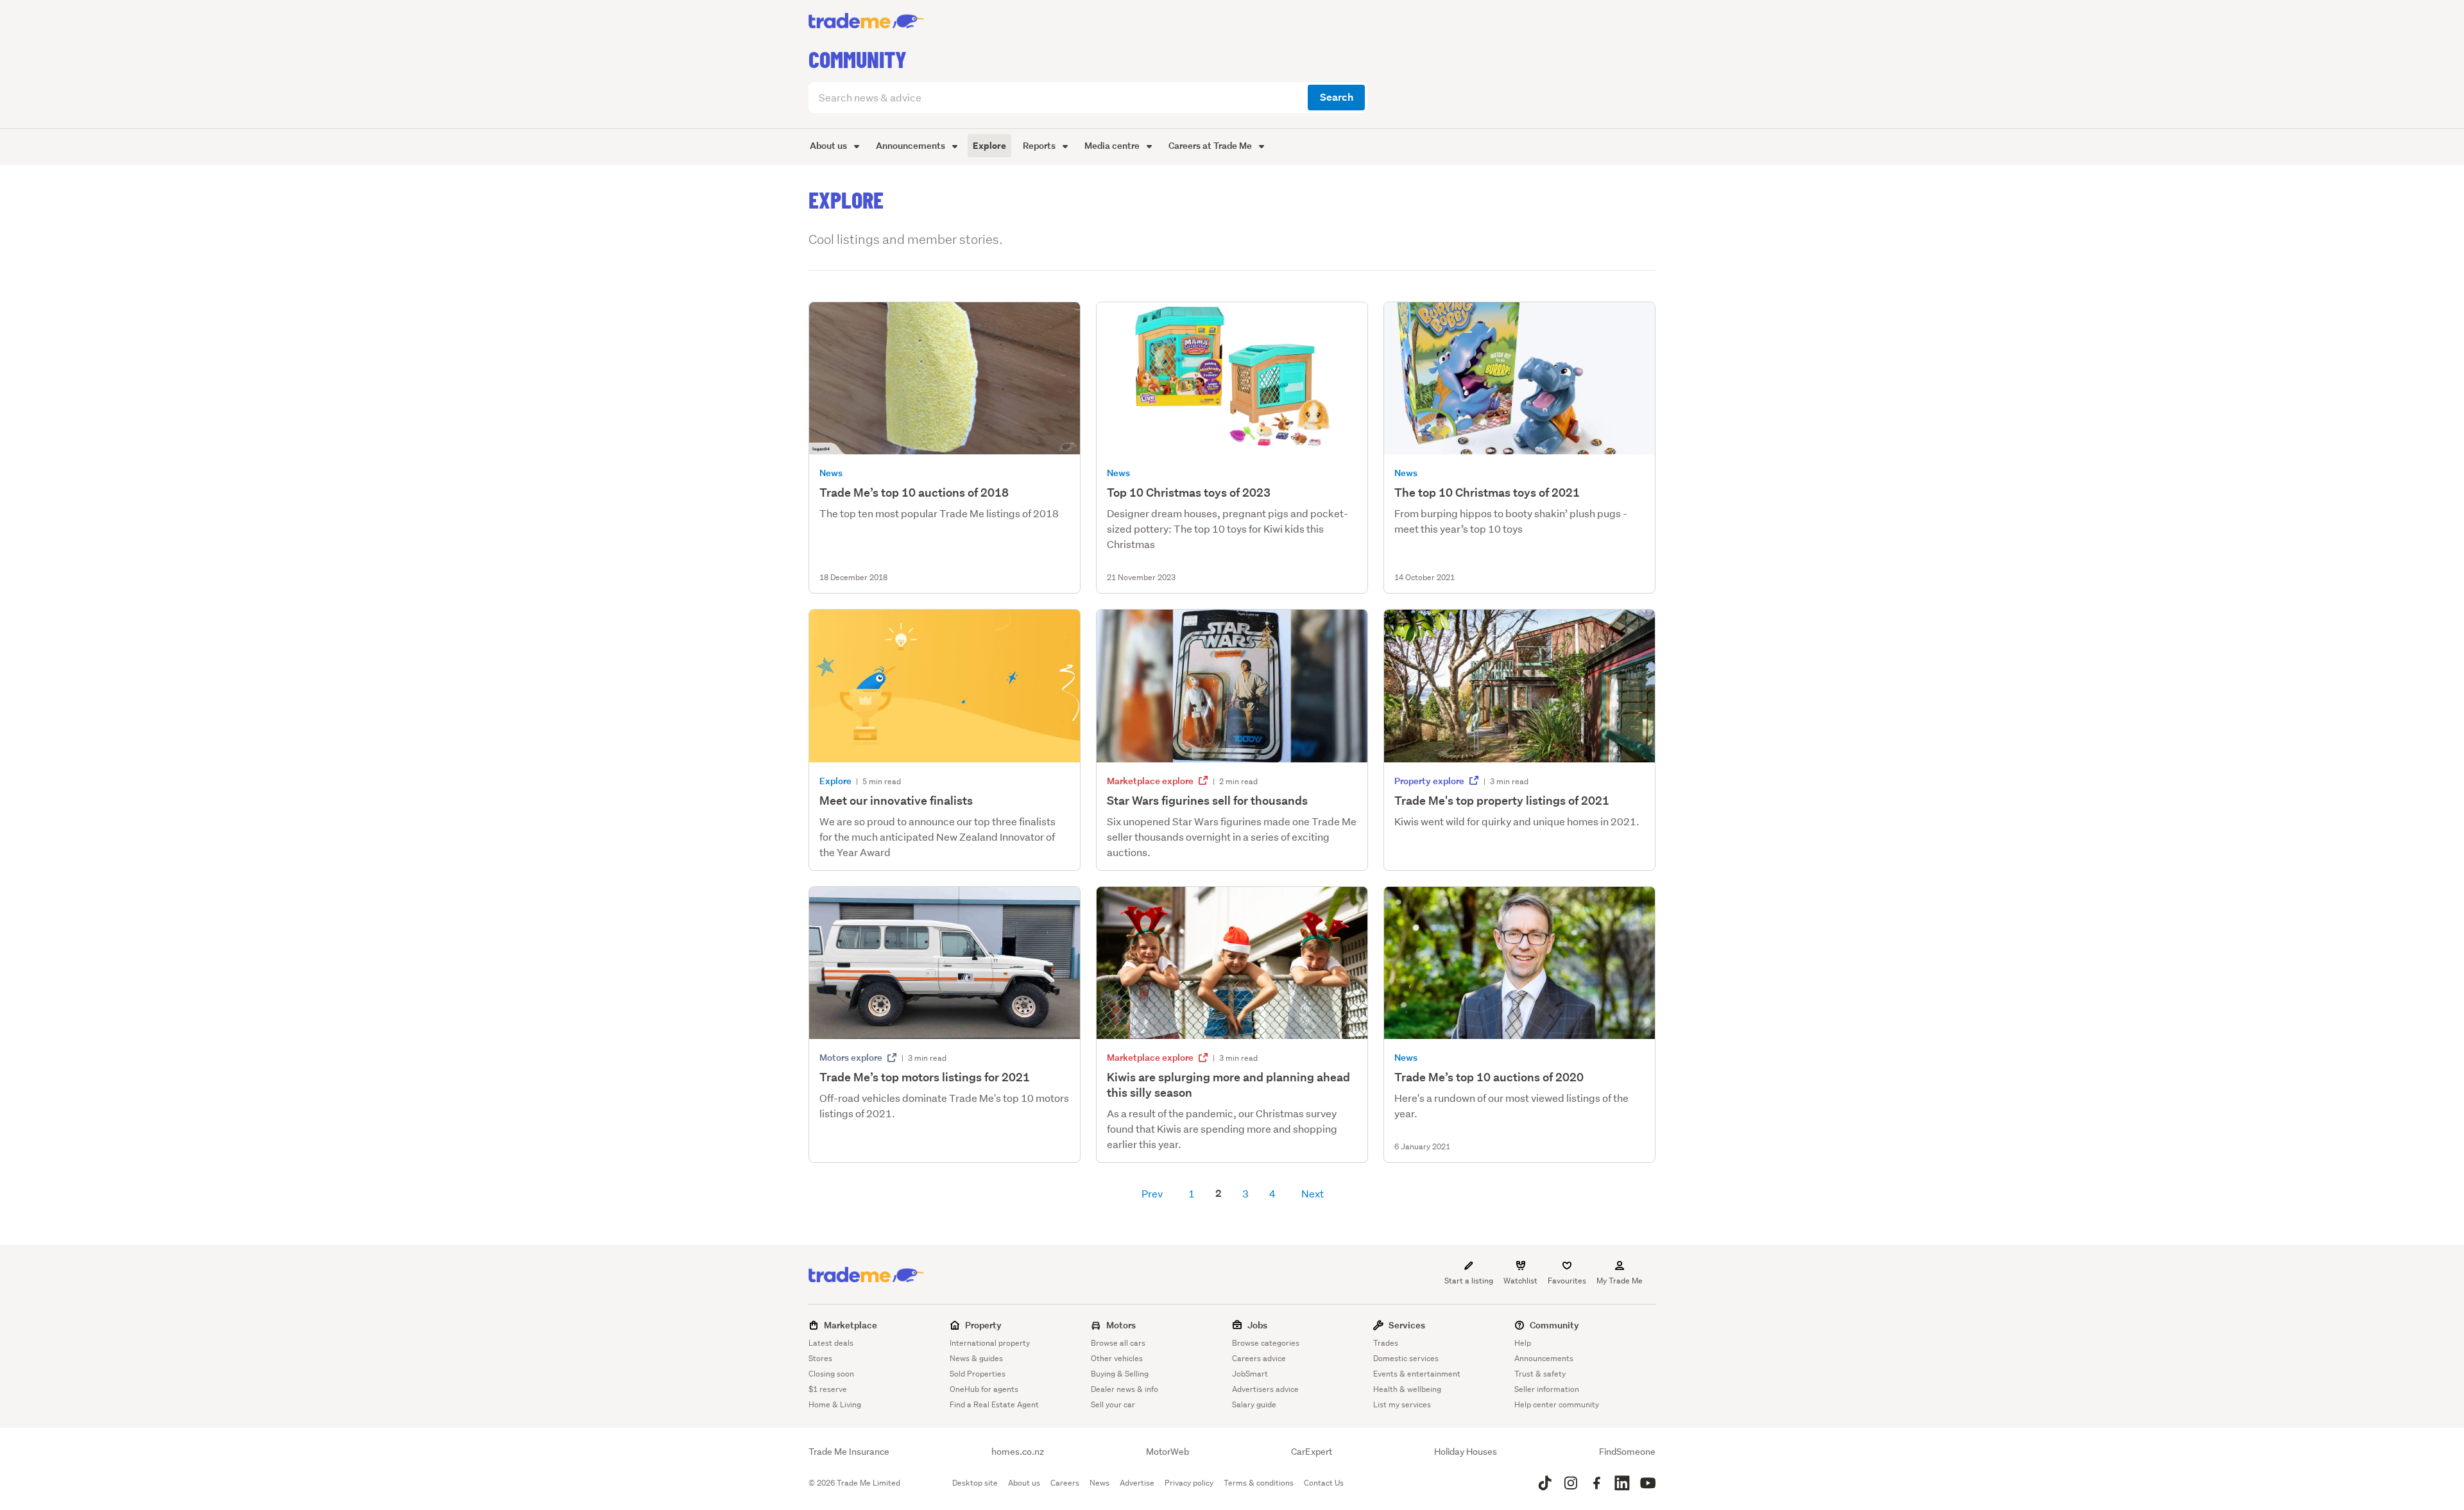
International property (990, 1343)
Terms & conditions (1259, 1483)
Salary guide (1254, 1404)
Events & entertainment (1417, 1374)
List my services (1402, 1404)
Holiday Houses (1466, 1452)
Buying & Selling (1120, 1374)
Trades (1386, 1343)
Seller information (1547, 1389)
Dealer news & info (1125, 1389)
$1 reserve (828, 1389)
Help (1523, 1343)
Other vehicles (1117, 1358)
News (1099, 1483)
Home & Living (835, 1404)
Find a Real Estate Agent (994, 1404)
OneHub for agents (984, 1389)
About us (829, 145)
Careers (1065, 1483)
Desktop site (975, 1483)
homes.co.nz (1018, 1452)
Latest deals (831, 1343)
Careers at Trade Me (1211, 145)
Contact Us (1324, 1483)
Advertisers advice (1265, 1389)
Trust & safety (1540, 1374)
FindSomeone (1627, 1452)
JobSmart (1250, 1374)
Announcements (911, 145)
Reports (1040, 145)
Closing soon (831, 1374)
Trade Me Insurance (849, 1452)
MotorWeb (1168, 1452)
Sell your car (1113, 1404)
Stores (820, 1358)
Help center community (1557, 1404)
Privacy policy (1189, 1483)
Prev (1152, 1193)
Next (1313, 1193)
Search (1337, 97)
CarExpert (1312, 1452)
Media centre (1113, 145)
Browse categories (1266, 1343)
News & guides (976, 1358)
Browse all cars (1118, 1343)
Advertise (1137, 1483)
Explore (989, 146)
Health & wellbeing (1407, 1389)
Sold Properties (978, 1374)
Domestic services (1406, 1358)
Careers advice (1259, 1358)
